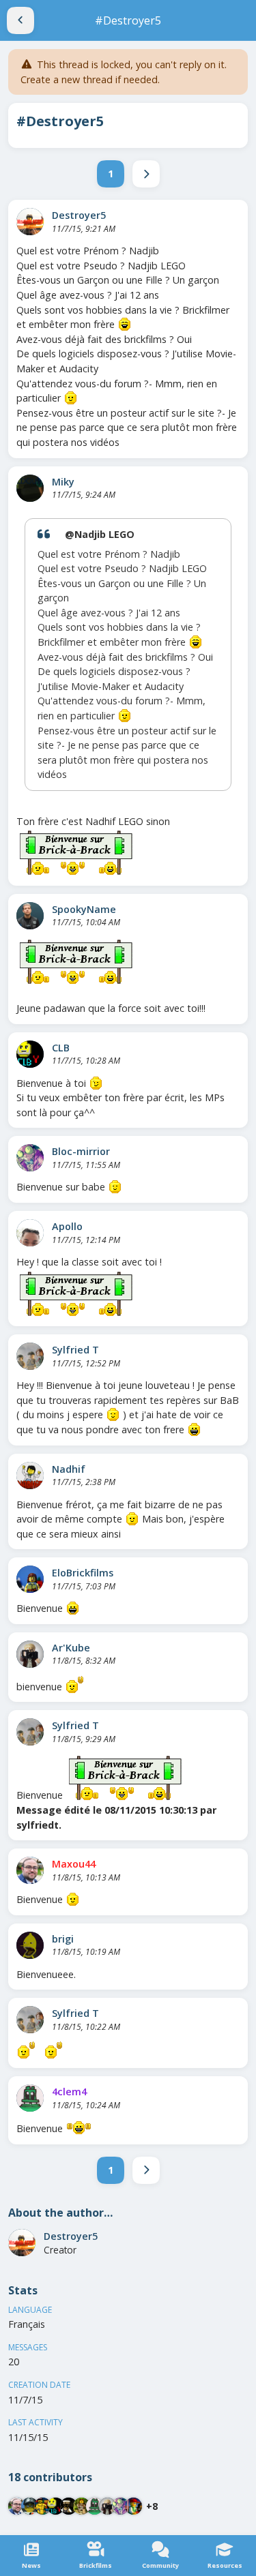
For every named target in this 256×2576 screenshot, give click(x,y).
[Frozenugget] (82, 2506)
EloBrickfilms (83, 1573)
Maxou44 (74, 1864)
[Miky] (30, 488)
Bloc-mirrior (81, 1151)
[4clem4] (30, 2098)
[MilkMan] (69, 2506)
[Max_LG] (133, 2506)
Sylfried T (75, 1350)
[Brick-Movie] (43, 2506)
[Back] (20, 20)
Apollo (67, 1226)
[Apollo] (30, 1233)
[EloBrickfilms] (30, 1579)
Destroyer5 (79, 215)
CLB (61, 1048)
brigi (63, 1939)
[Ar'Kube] (30, 1654)
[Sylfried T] (30, 1356)
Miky (63, 482)
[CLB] (30, 1054)
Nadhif (69, 1469)
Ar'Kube (71, 1648)
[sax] (30, 2506)
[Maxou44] (30, 1870)
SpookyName (84, 909)
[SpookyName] (30, 916)
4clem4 (69, 2092)
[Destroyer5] (30, 222)
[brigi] (30, 1945)
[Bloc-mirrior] (30, 1158)
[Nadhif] (30, 1476)
